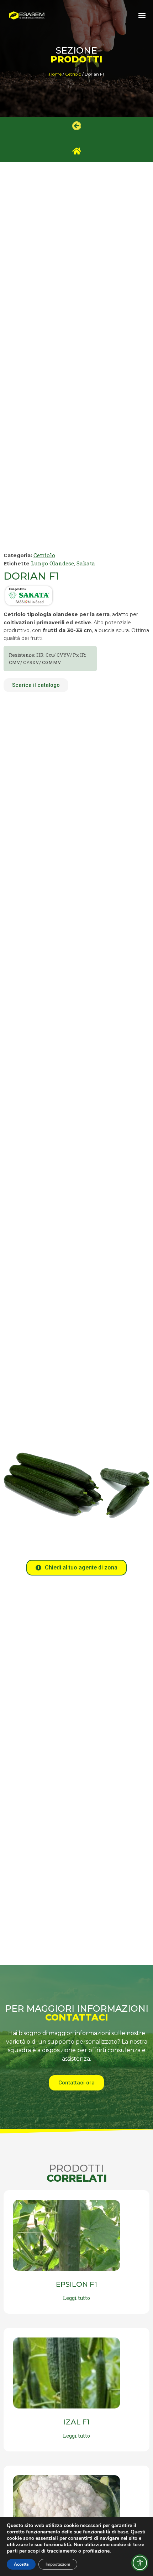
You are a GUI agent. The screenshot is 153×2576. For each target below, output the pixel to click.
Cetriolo (73, 74)
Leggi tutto (76, 2298)
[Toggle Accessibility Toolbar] (140, 2563)
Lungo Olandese (52, 563)
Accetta (21, 2564)
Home (55, 74)
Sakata (86, 563)
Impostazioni (58, 2564)
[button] (142, 15)
